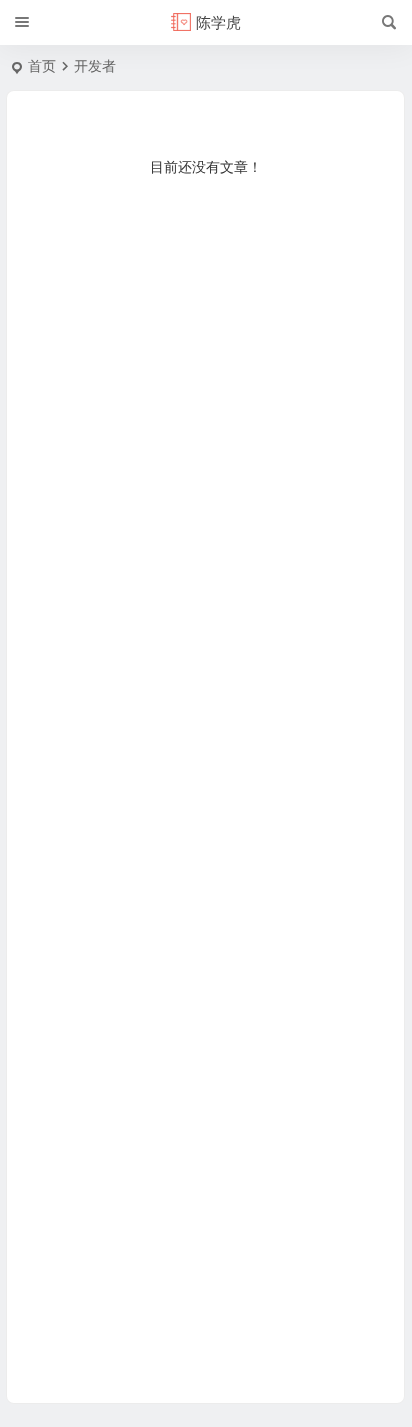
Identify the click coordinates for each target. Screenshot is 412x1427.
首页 (42, 66)
